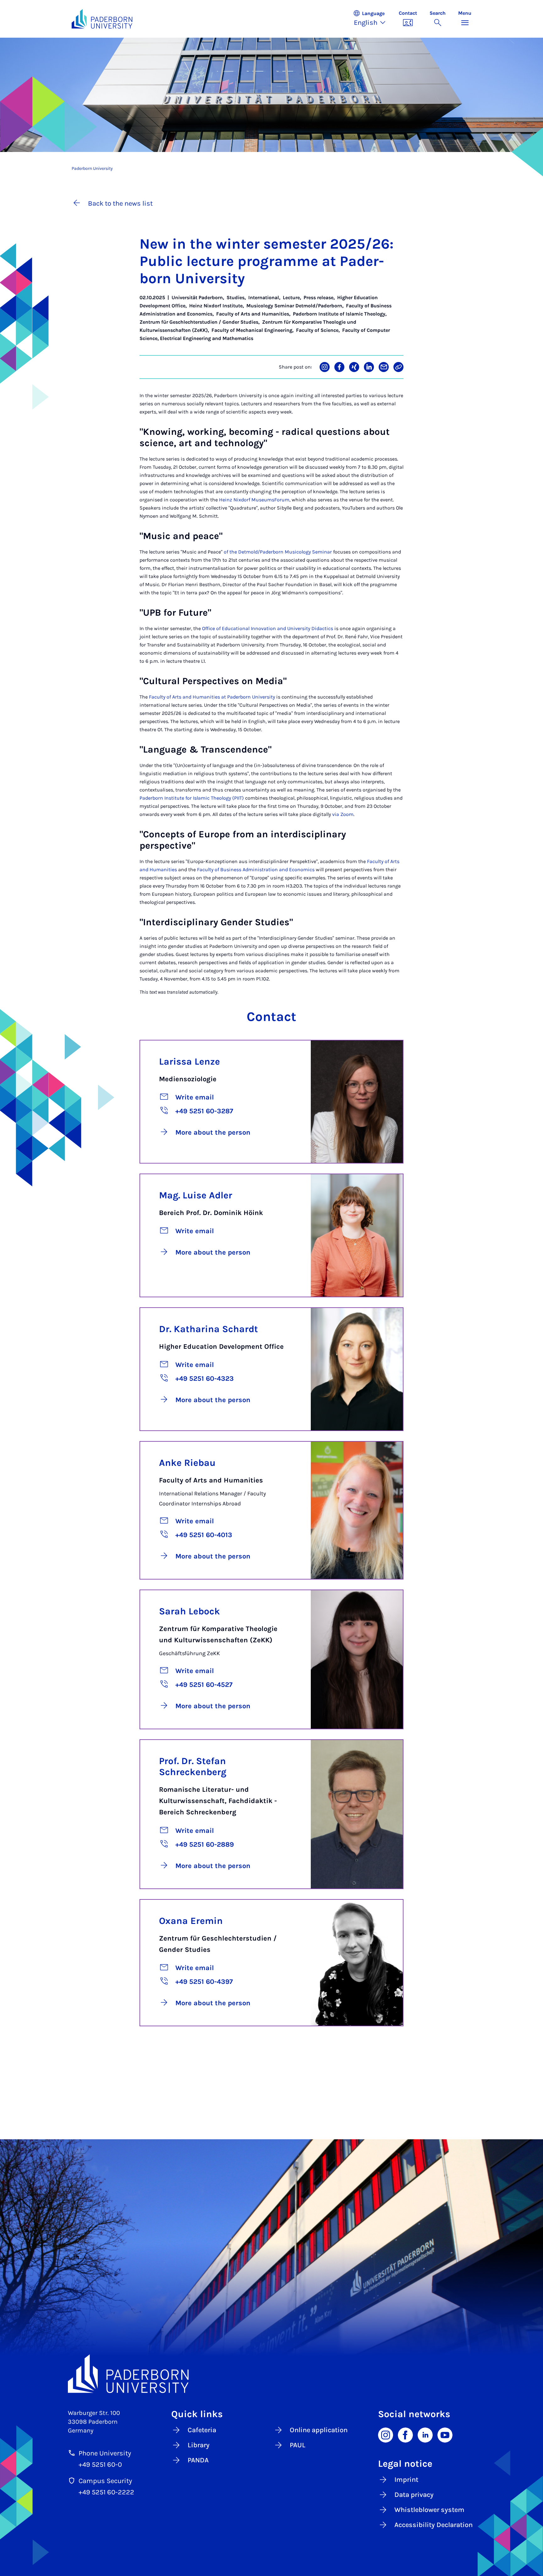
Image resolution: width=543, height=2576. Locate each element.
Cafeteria (202, 2430)
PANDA (198, 2460)
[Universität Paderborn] (271, 2374)
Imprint (406, 2480)
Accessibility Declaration (433, 2525)
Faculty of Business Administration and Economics (256, 869)
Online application (319, 2430)
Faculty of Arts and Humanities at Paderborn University (212, 697)
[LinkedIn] (425, 2435)
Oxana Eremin (191, 1921)
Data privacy (414, 2495)
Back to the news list (120, 203)
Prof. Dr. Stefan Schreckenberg (193, 1766)
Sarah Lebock (189, 1611)
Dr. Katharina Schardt (208, 1329)
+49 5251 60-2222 (106, 2492)
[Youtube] (445, 2435)
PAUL (298, 2445)
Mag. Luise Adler (196, 1195)
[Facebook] (405, 2435)
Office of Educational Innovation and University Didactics (268, 628)
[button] (373, 19)
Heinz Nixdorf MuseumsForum (254, 500)
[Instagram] (386, 2435)
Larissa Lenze (189, 1061)
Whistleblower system (429, 2510)
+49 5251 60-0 (100, 2465)
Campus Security (105, 2481)
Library (199, 2445)
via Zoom (343, 814)
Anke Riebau (187, 1463)
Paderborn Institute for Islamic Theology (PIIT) (192, 798)
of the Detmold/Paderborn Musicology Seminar (278, 552)
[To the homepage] (102, 19)
